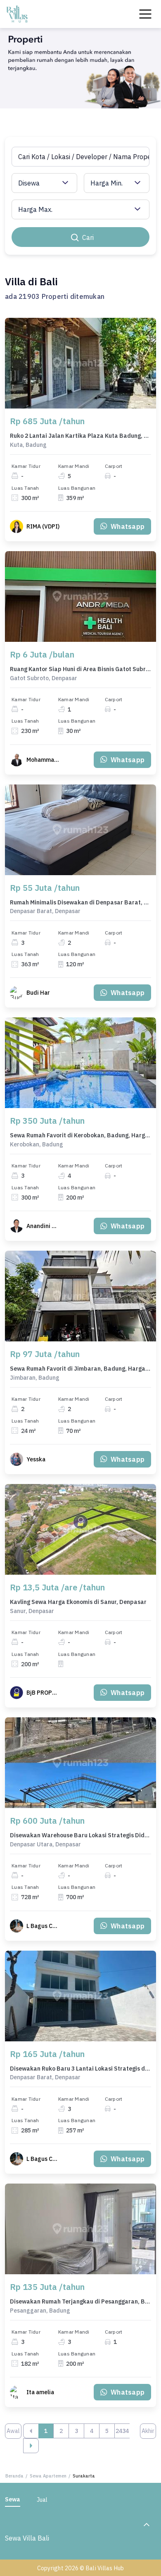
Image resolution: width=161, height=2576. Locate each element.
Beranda (14, 2476)
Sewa (13, 2499)
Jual (42, 2500)
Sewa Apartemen (48, 2476)
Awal (13, 2431)
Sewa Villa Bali (27, 2538)
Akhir (148, 2431)
